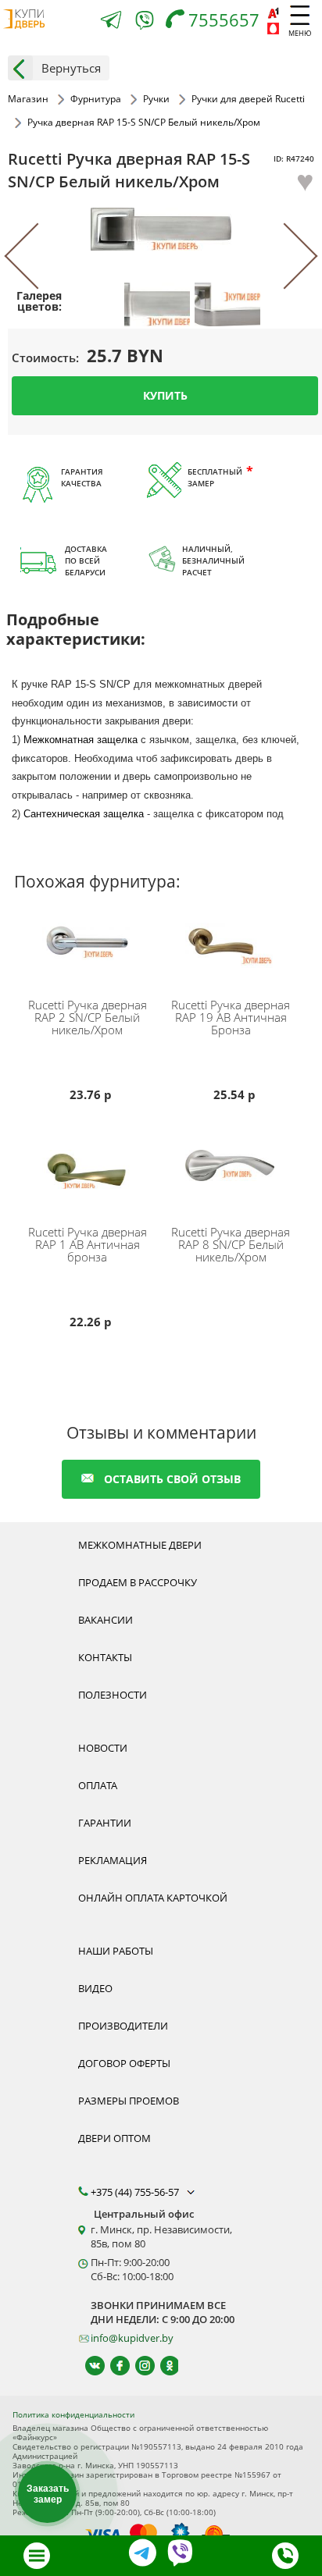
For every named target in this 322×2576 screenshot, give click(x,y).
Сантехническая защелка (84, 814)
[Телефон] (285, 2556)
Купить (165, 395)
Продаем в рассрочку (138, 1582)
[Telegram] (111, 21)
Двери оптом (114, 2138)
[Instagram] (138, 2366)
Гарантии (105, 1823)
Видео (95, 1988)
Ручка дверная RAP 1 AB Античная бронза (88, 1244)
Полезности (113, 1695)
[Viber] (145, 23)
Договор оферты (124, 2063)
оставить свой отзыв (172, 1479)
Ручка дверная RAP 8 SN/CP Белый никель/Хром (231, 1244)
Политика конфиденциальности (73, 2414)
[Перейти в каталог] (37, 2556)
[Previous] (37, 256)
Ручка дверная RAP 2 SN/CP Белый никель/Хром (88, 1017)
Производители (123, 2026)
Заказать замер (48, 2494)
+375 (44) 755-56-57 (136, 2192)
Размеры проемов (129, 2101)
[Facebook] (113, 2366)
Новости (103, 1748)
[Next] (285, 256)
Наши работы (116, 1951)
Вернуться (71, 68)
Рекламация (113, 1860)
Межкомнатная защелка (80, 740)
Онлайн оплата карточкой (153, 1898)
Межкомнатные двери (140, 1545)
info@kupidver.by (132, 2338)
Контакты (105, 1657)
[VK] (88, 2366)
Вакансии (106, 1620)
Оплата (98, 1785)
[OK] (163, 2366)
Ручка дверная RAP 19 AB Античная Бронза (231, 1017)
